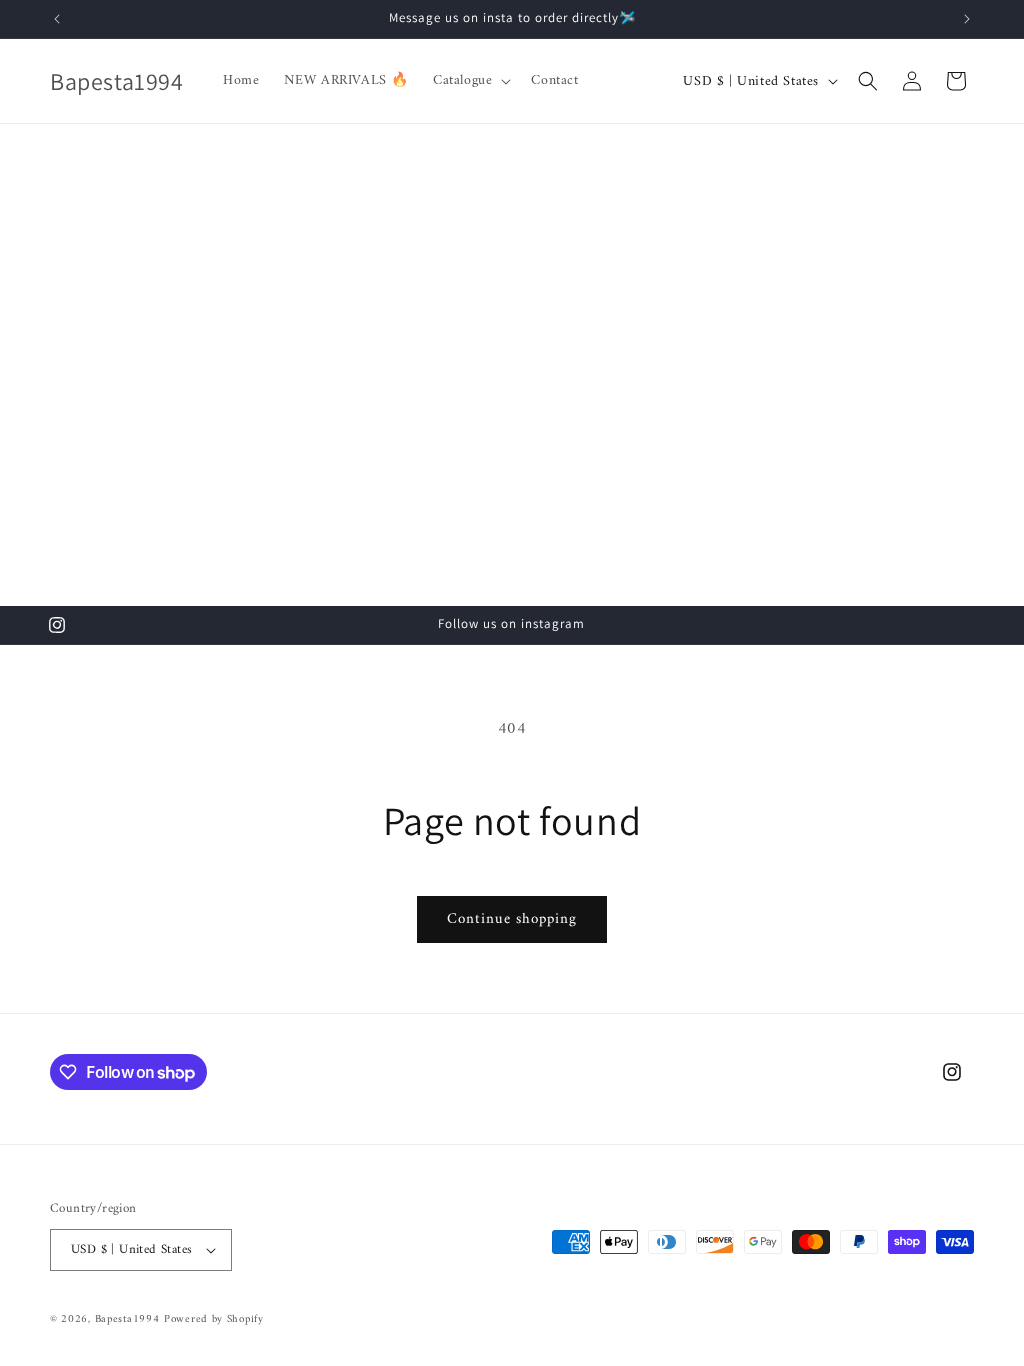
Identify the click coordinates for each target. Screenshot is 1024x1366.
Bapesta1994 (127, 1319)
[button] (470, 81)
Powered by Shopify (214, 1319)
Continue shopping (512, 919)
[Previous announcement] (57, 19)
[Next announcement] (967, 19)
